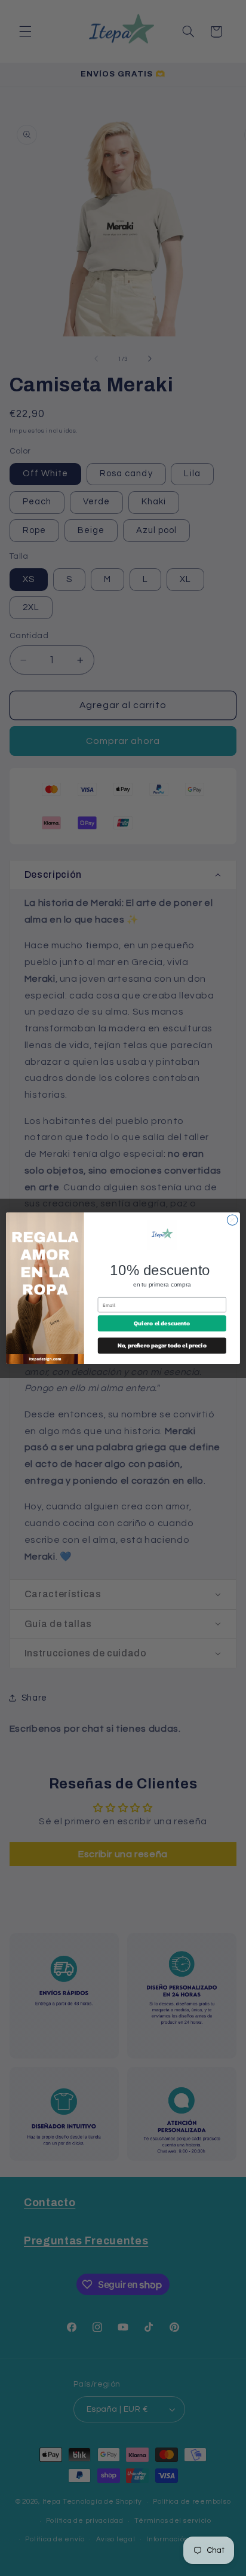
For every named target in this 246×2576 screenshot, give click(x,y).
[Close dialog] (232, 1220)
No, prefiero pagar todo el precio (162, 1345)
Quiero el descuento (162, 1323)
